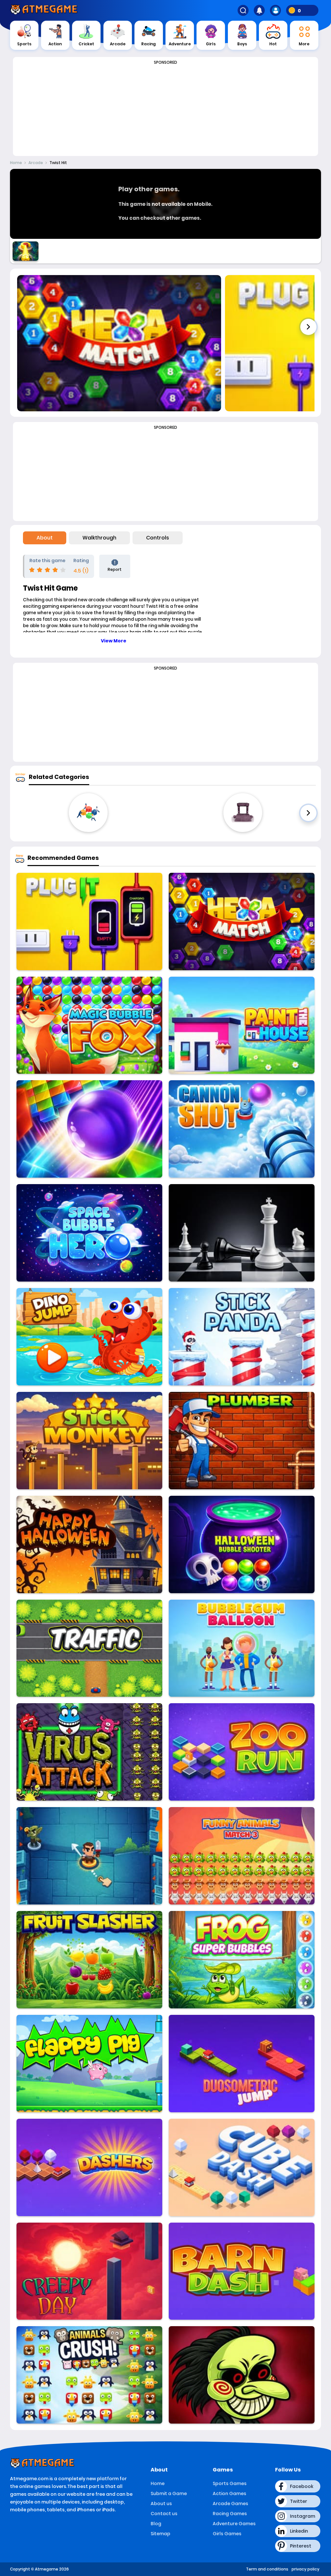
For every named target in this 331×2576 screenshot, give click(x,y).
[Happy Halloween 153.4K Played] (89, 1544)
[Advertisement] (165, 111)
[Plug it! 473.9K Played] (89, 922)
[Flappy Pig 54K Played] (89, 2064)
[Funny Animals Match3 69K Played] (242, 1856)
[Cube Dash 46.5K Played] (242, 2167)
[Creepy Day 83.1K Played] (89, 2271)
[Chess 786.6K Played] (242, 1233)
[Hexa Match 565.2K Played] (242, 922)
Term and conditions (267, 2569)
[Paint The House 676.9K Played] (242, 1025)
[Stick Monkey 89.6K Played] (89, 1441)
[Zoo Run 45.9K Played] (242, 1752)
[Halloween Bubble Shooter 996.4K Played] (242, 1544)
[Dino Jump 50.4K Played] (89, 1337)
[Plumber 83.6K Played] (242, 1441)
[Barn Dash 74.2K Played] (242, 2271)
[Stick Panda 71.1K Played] (242, 1337)
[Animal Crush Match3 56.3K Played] (89, 2375)
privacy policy (305, 2569)
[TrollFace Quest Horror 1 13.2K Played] (242, 2375)
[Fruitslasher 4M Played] (89, 1960)
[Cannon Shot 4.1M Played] (242, 1129)
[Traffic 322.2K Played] (89, 1648)
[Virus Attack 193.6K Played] (89, 1752)
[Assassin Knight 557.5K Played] (89, 1856)
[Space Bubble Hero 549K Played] (89, 1233)
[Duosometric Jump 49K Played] (242, 2064)
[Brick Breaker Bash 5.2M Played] (89, 1129)
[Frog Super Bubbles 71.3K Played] (242, 1960)
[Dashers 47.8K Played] (89, 2167)
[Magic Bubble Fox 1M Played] (89, 1025)
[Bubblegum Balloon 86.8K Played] (242, 1648)
